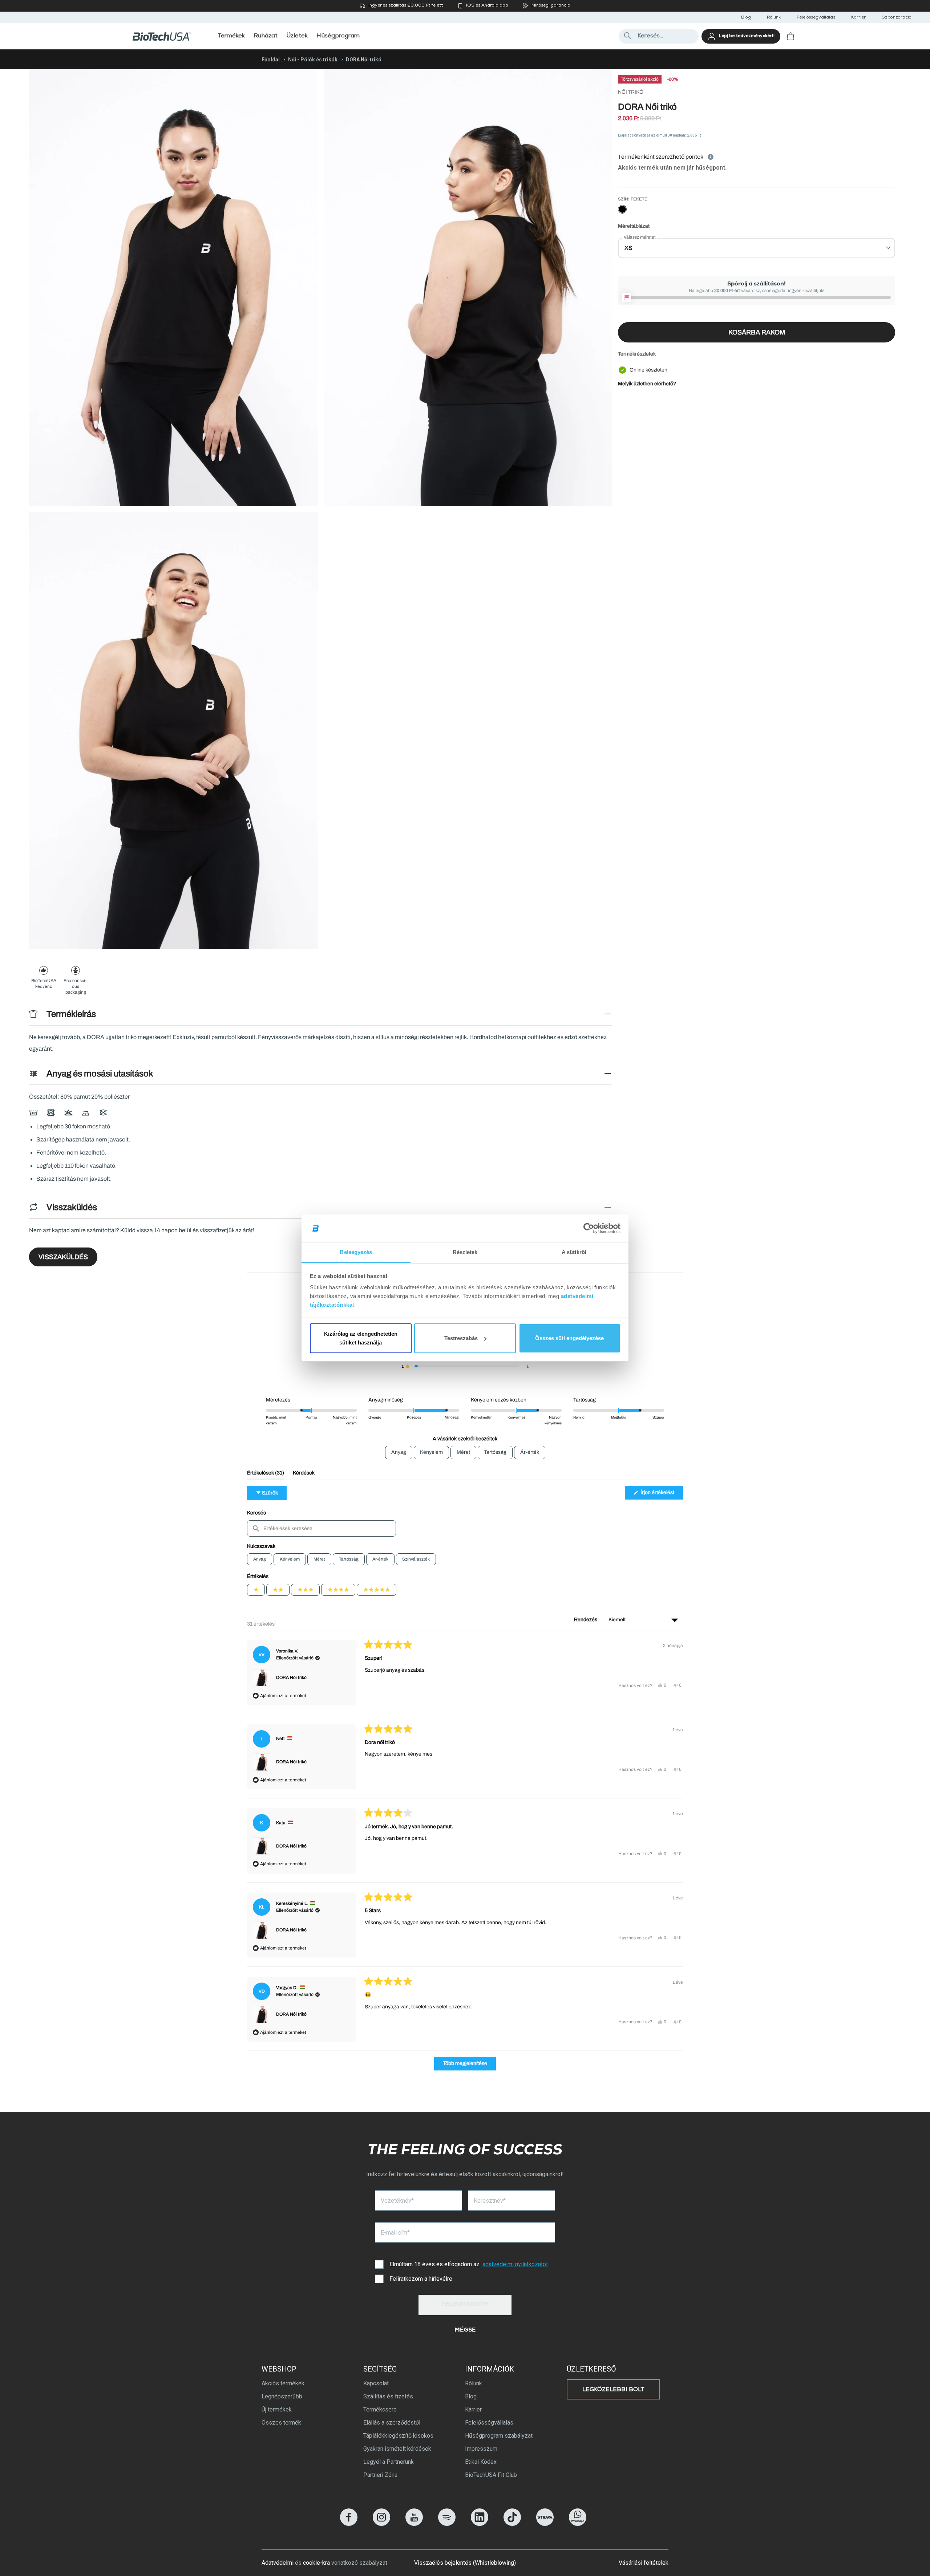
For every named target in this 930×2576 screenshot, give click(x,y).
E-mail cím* (395, 2233)
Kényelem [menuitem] (431, 1452)
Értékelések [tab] (266, 1475)
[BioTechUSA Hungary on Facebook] (349, 2524)
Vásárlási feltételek (644, 2563)
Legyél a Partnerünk (389, 2462)
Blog (746, 18)
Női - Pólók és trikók (313, 60)
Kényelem (290, 1559)
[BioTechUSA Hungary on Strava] (545, 2524)
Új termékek (277, 2409)
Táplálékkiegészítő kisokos (398, 2436)
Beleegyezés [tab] (356, 1252)
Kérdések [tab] (304, 1475)
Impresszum (481, 2449)
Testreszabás (461, 1338)
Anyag (260, 1559)
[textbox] (322, 1528)
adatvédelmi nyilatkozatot (515, 2264)
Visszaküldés (63, 1257)
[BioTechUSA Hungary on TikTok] (512, 2524)
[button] (465, 1366)
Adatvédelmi (278, 2563)
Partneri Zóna (380, 2475)
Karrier (858, 18)
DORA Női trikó (291, 1678)
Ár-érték (380, 1559)
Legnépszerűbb (282, 2396)
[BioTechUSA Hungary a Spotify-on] (447, 2524)
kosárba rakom (757, 332)
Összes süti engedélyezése (569, 1338)
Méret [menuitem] (463, 1452)
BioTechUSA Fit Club (491, 2475)
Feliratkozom (465, 2305)
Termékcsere (380, 2409)
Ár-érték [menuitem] (530, 1452)
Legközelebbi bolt (613, 2390)
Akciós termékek (283, 2383)
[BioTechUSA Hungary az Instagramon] (381, 2524)
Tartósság (349, 1559)
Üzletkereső (591, 2369)
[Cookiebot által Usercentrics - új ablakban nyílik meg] (589, 1228)
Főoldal (271, 60)
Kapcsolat (376, 2383)
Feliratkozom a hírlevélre (421, 2279)
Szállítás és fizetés (388, 2396)
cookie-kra (316, 2563)
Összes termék (281, 2423)
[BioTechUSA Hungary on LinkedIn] (480, 2524)
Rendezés (586, 1620)
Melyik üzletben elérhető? (647, 384)
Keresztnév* (490, 2201)
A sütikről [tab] (574, 1252)
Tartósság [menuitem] (495, 1452)
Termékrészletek (637, 354)
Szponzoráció (896, 18)
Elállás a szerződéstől (392, 2423)
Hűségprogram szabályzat (499, 2436)
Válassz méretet (640, 237)
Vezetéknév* (397, 2201)
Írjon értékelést (661, 1494)
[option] (622, 210)
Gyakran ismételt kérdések (397, 2449)
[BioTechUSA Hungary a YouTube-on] (414, 2524)
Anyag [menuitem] (399, 1452)
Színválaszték (416, 1559)
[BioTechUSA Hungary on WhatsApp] (578, 2524)
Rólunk (774, 18)
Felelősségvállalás (816, 18)
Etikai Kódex (481, 2462)
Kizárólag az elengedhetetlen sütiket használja (361, 1338)
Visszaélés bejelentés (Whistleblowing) (465, 2563)
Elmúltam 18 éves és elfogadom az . (469, 2264)
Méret (319, 1559)
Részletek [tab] (465, 1252)
